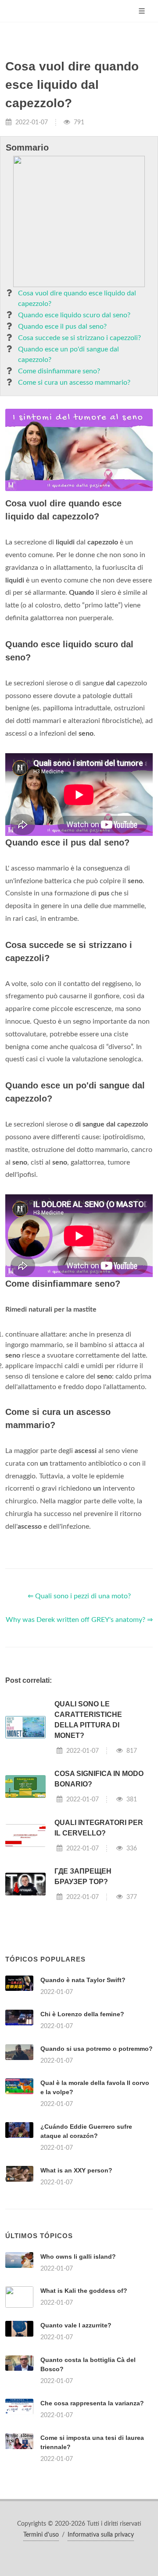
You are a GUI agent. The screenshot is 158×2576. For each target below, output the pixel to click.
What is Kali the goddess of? (84, 2291)
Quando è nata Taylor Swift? (83, 1980)
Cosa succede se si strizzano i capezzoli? (79, 338)
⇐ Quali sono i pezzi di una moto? (79, 1596)
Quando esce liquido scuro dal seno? (74, 315)
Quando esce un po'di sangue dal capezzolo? (68, 354)
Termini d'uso (41, 2535)
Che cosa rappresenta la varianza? (92, 2403)
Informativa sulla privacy (101, 2535)
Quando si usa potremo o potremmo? (97, 2049)
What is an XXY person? (76, 2170)
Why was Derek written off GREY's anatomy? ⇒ (79, 1620)
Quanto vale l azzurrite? (76, 2325)
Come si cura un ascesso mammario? (74, 383)
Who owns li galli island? (78, 2257)
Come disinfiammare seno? (59, 371)
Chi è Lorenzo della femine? (82, 2014)
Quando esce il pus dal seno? (62, 326)
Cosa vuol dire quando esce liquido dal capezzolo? (77, 298)
